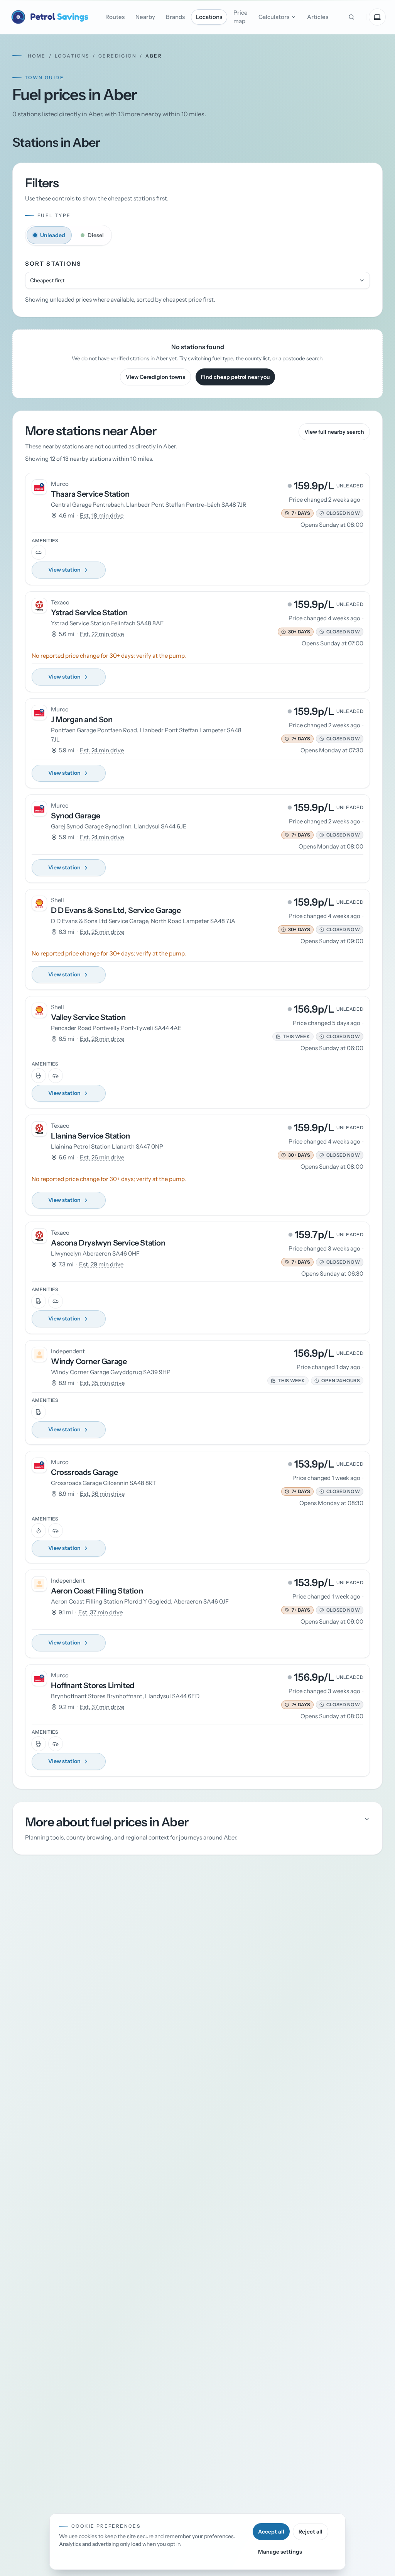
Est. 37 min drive (100, 1612)
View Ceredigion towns (155, 377)
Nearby (145, 17)
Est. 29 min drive (101, 1264)
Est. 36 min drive (102, 1494)
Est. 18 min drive (102, 515)
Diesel (96, 235)
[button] (297, 513)
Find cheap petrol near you (235, 377)
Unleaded (53, 235)
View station (64, 570)
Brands (175, 17)
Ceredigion (117, 56)
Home (37, 56)
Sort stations (53, 264)
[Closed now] (322, 513)
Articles (318, 17)
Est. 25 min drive (102, 932)
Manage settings (280, 2552)
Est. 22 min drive (102, 634)
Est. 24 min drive (102, 750)
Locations (209, 17)
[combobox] (197, 280)
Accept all (271, 2532)
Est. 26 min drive (102, 1039)
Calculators (274, 17)
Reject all (311, 2532)
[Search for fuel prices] (351, 17)
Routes (115, 17)
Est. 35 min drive (102, 1383)
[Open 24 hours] (317, 1381)
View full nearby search (334, 432)
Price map (241, 17)
